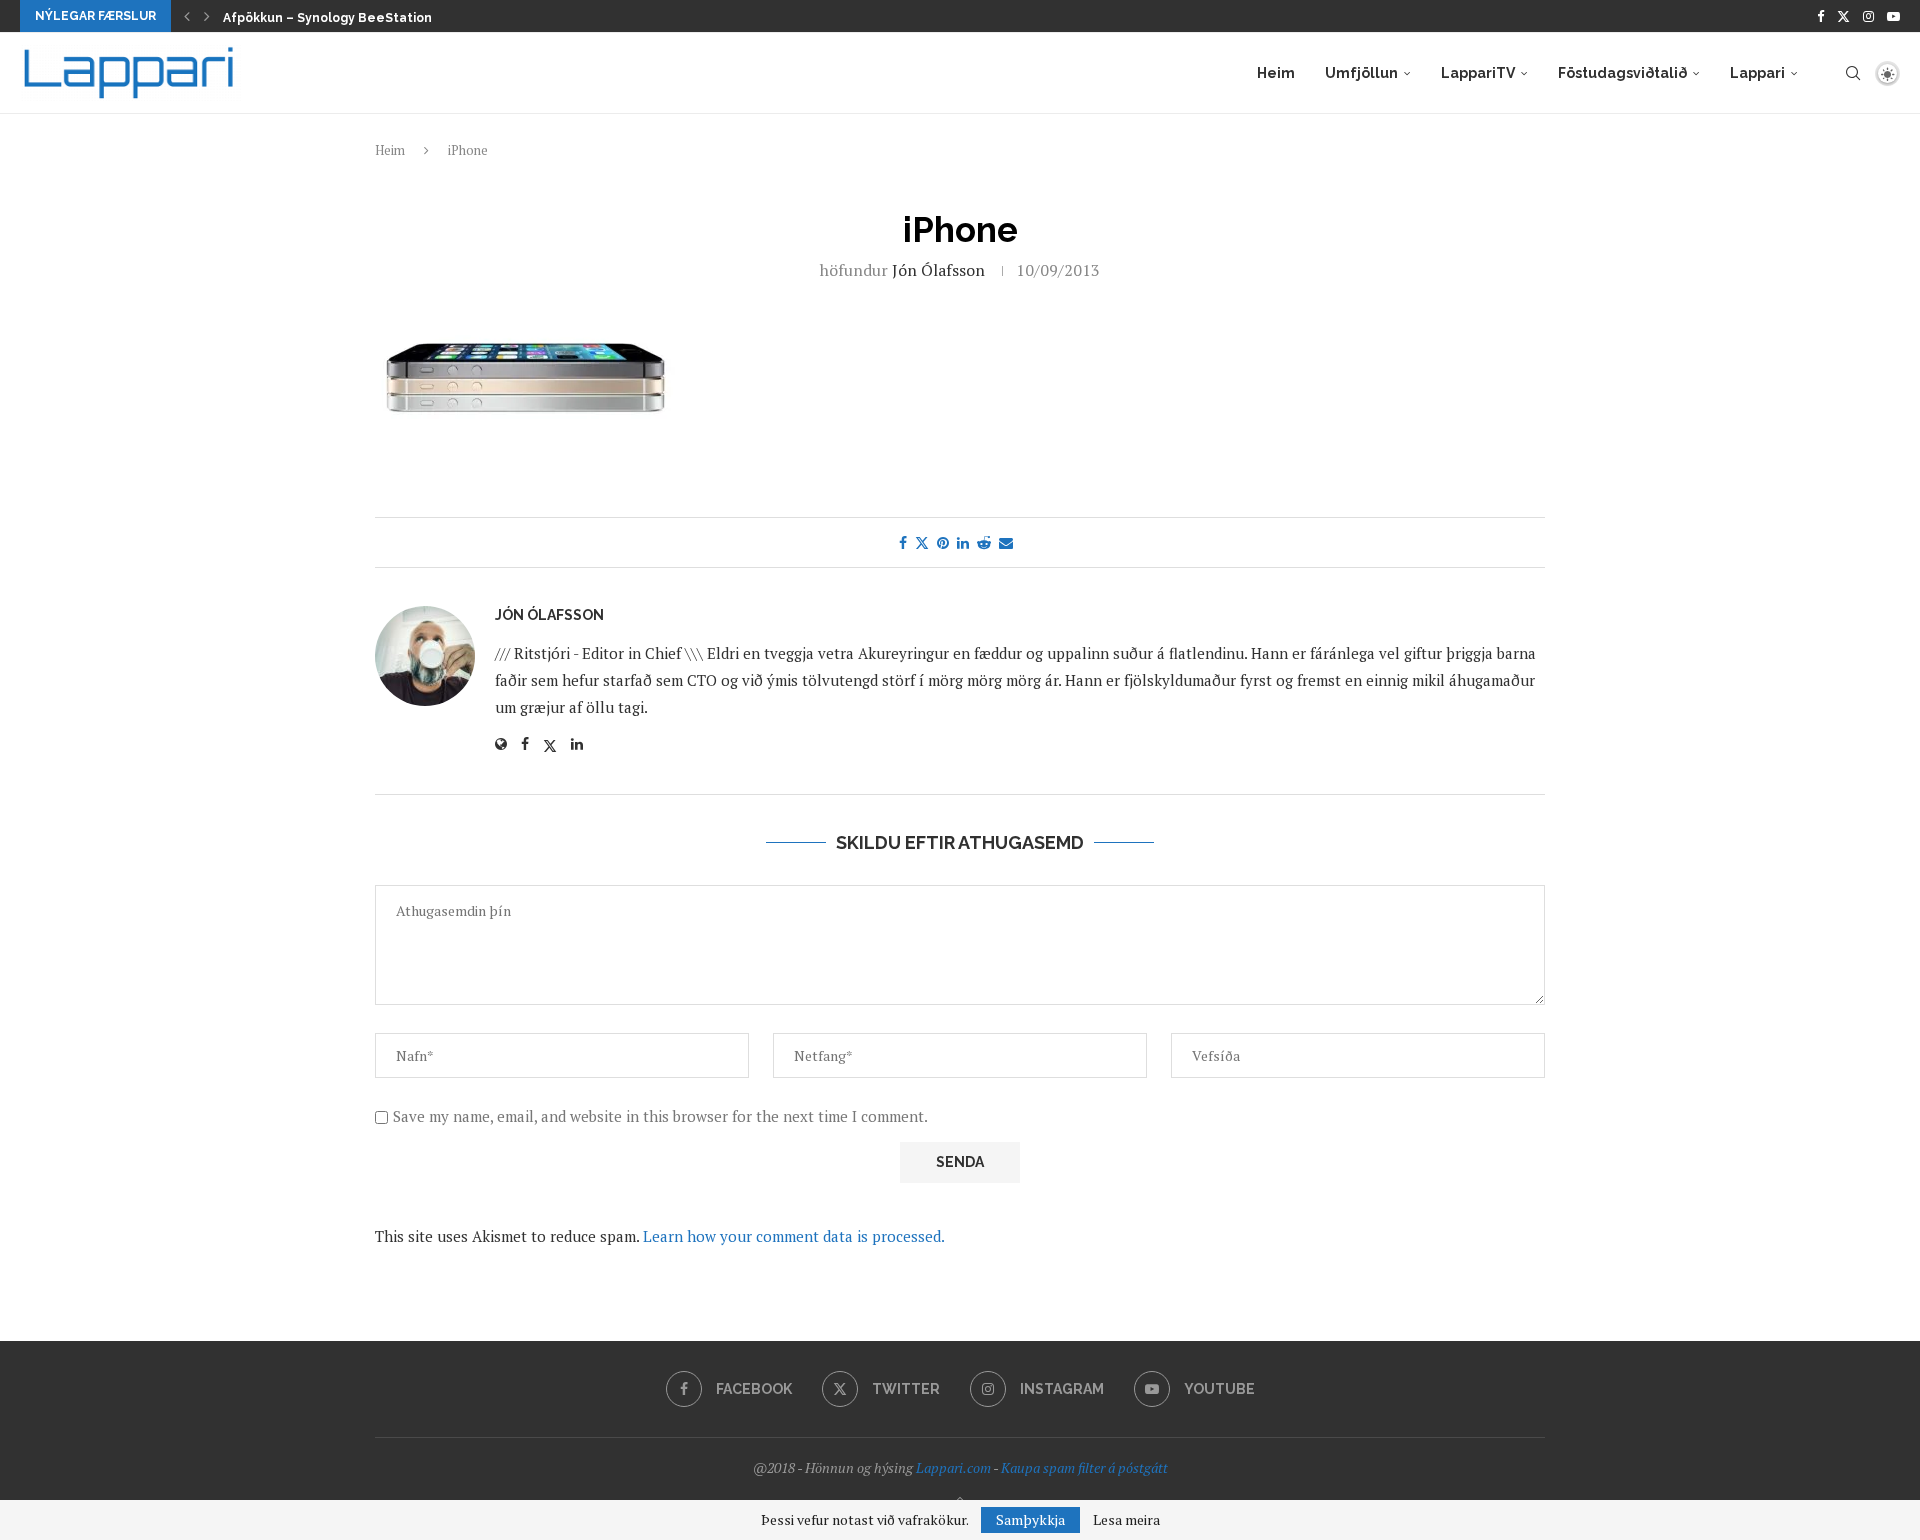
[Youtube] (1893, 16)
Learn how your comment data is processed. (794, 1236)
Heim (1276, 73)
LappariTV (1478, 73)
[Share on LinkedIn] (963, 542)
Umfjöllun (1361, 73)
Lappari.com (953, 1467)
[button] (187, 16)
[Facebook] (1820, 16)
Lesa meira (1126, 1520)
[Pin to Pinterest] (943, 542)
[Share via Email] (1006, 542)
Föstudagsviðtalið (1622, 73)
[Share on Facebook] (903, 542)
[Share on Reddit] (984, 542)
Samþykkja (1030, 1519)
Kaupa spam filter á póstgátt (1084, 1467)
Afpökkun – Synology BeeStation (327, 18)
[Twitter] (1843, 16)
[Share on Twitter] (922, 542)
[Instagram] (1868, 16)
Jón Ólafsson (938, 270)
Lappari (1757, 73)
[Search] (1853, 73)
